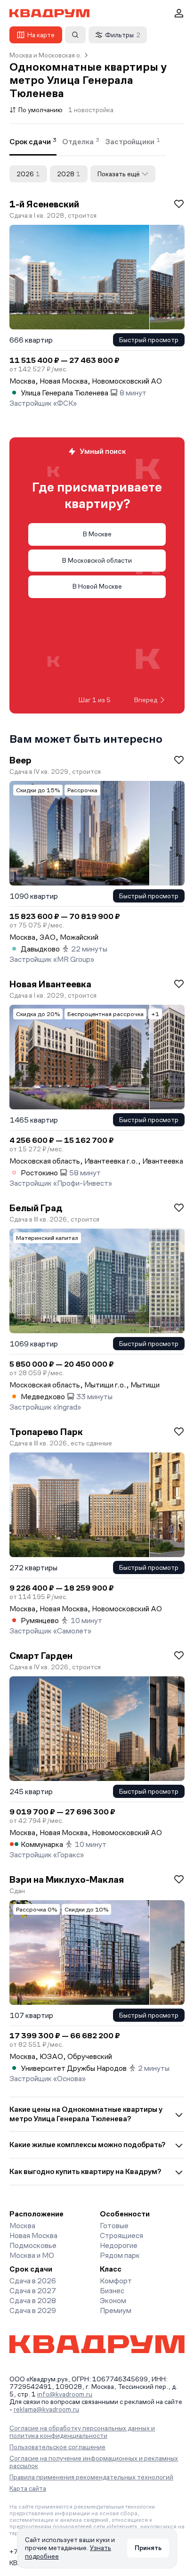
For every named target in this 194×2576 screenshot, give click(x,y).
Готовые (114, 2226)
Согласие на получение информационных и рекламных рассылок (94, 2462)
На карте (41, 35)
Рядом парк (120, 2255)
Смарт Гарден (41, 1656)
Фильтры (123, 35)
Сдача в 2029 (33, 2310)
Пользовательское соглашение (57, 2447)
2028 (69, 174)
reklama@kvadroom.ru (46, 2409)
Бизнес (112, 2291)
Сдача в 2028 (33, 2301)
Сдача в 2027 (33, 2291)
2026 (28, 174)
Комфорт (116, 2281)
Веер (20, 760)
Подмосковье (33, 2245)
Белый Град (36, 1208)
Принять (148, 2548)
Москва (22, 2226)
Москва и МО (32, 2255)
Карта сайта (28, 2488)
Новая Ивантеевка (50, 984)
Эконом (113, 2301)
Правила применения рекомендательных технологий (91, 2477)
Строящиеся (121, 2236)
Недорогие (119, 2245)
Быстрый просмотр (149, 340)
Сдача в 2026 (33, 2281)
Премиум (116, 2310)
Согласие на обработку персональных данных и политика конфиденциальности (82, 2432)
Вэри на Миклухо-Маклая (67, 1879)
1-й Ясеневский (44, 204)
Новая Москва (33, 2236)
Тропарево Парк (46, 1432)
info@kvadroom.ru (65, 2394)
